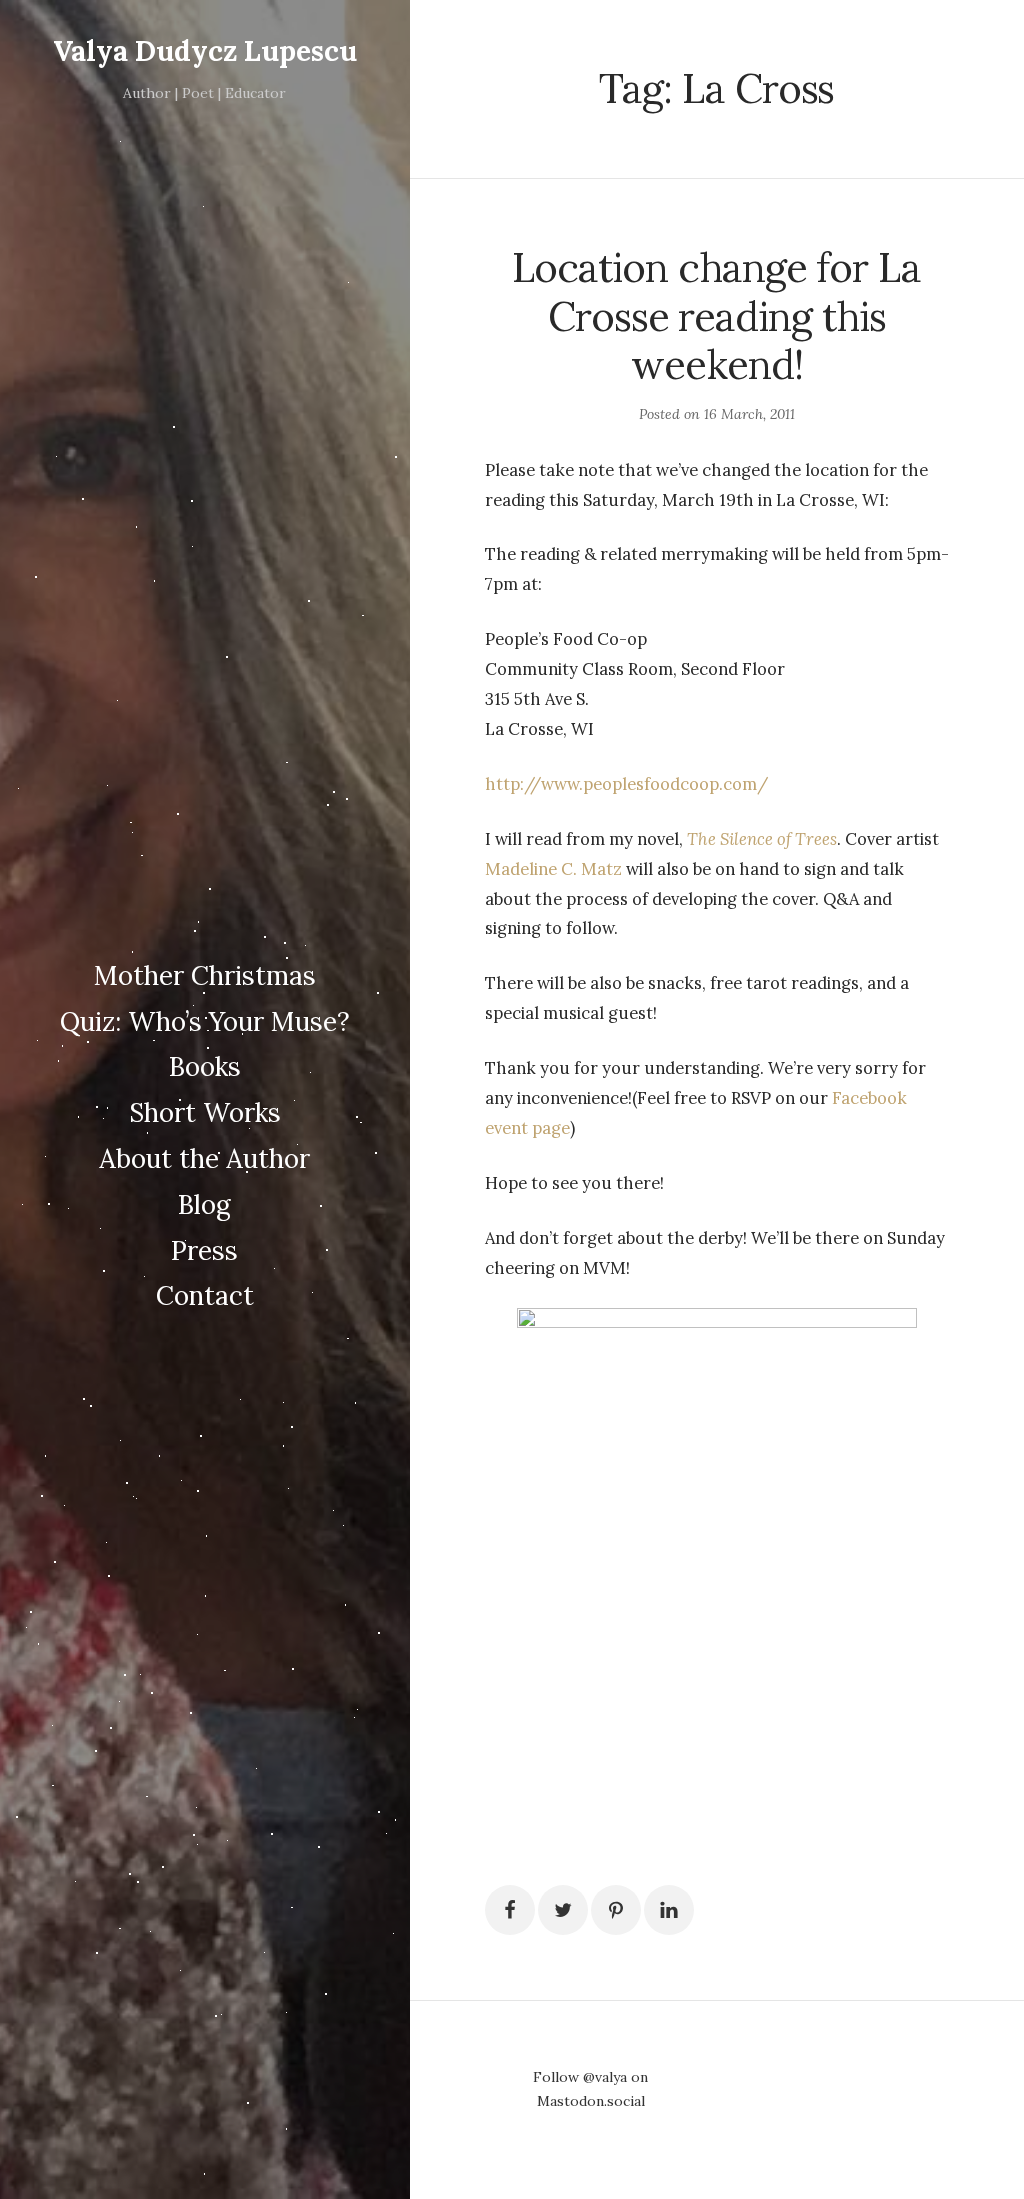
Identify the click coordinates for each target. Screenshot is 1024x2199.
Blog (204, 1204)
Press (204, 1250)
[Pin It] (616, 1910)
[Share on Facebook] (510, 1910)
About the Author (204, 1158)
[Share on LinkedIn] (669, 1910)
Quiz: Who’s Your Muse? (205, 1021)
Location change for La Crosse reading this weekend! (716, 316)
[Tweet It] (563, 1910)
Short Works (205, 1112)
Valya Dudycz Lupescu (205, 51)
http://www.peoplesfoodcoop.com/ (626, 784)
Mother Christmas (205, 975)
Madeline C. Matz (553, 869)
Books (205, 1066)
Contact (205, 1295)
